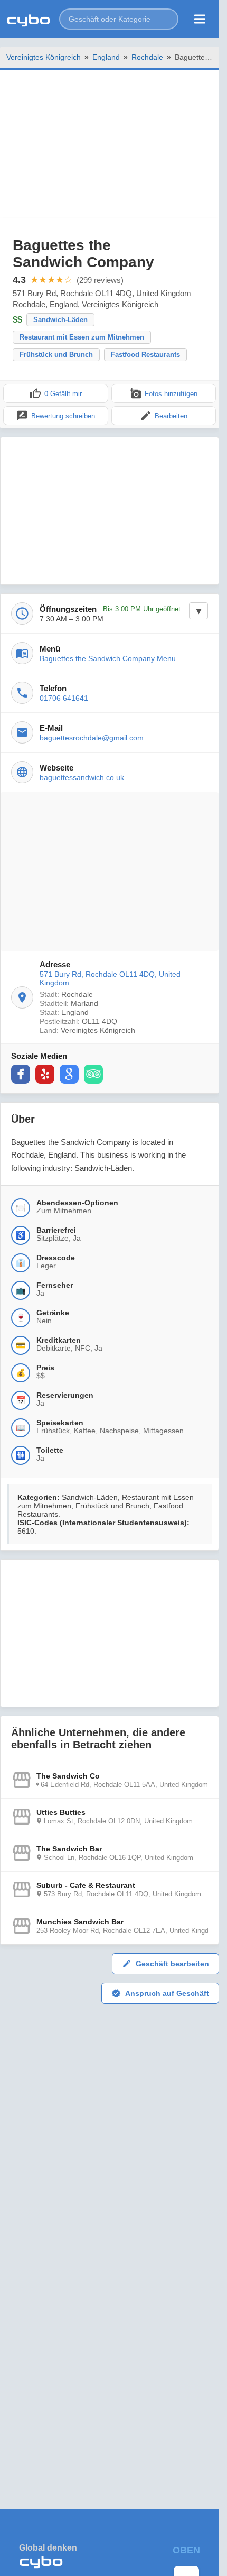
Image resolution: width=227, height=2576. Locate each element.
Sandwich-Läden (60, 320)
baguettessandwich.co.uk (82, 777)
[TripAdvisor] (93, 1074)
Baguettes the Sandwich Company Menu (108, 658)
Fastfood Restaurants (145, 355)
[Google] (69, 1074)
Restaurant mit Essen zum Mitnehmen (82, 337)
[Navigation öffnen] (200, 19)
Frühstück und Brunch (56, 355)
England (106, 57)
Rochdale (147, 57)
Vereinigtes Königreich (44, 57)
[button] (119, 19)
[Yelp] (45, 1074)
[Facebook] (21, 1074)
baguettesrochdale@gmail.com (92, 738)
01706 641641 (64, 698)
